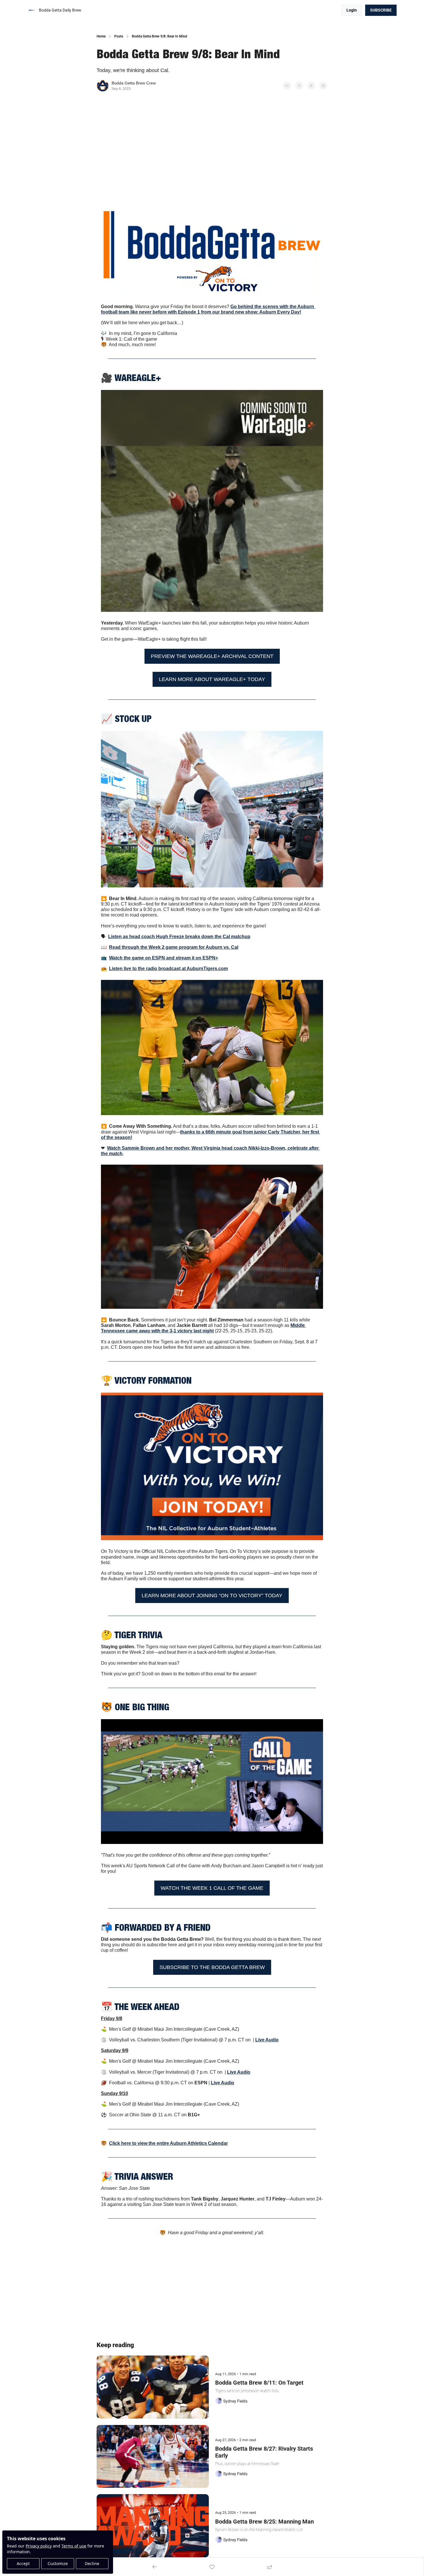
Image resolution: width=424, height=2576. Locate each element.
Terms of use (74, 2546)
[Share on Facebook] (287, 86)
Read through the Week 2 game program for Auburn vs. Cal (174, 947)
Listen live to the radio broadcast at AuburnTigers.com (168, 969)
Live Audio (267, 2040)
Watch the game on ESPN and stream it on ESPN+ (164, 958)
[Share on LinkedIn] (323, 86)
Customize (58, 2563)
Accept (23, 2563)
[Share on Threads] (311, 86)
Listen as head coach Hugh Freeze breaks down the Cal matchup (179, 937)
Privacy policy (39, 2546)
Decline (92, 2563)
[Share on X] (299, 86)
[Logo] (32, 10)
